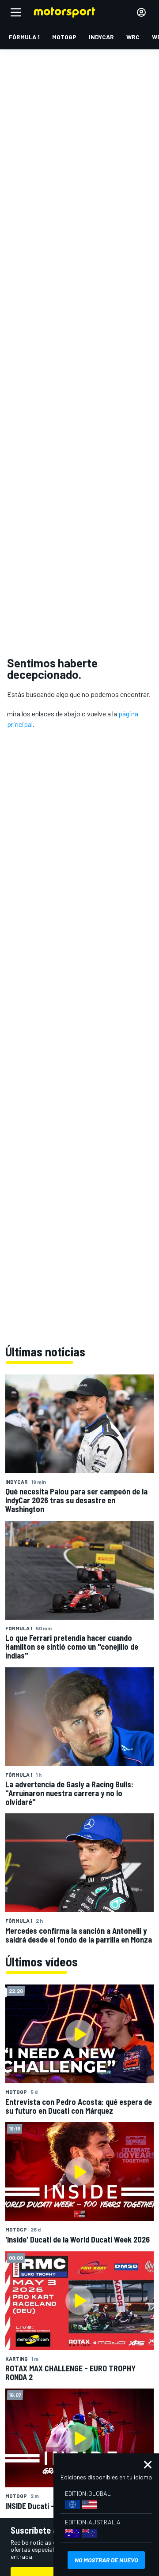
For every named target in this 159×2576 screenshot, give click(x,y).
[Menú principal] (16, 12)
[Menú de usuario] (141, 12)
